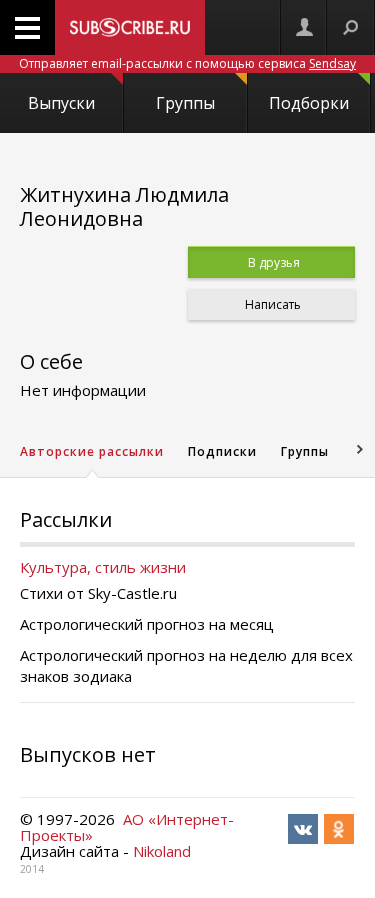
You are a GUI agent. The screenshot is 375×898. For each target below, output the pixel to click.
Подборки (309, 103)
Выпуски (61, 103)
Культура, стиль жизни (103, 567)
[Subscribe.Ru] (130, 27)
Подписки (222, 451)
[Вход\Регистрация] (304, 27)
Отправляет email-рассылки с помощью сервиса (187, 63)
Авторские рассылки (92, 451)
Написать (271, 304)
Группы (185, 103)
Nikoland (162, 851)
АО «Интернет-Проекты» (127, 827)
